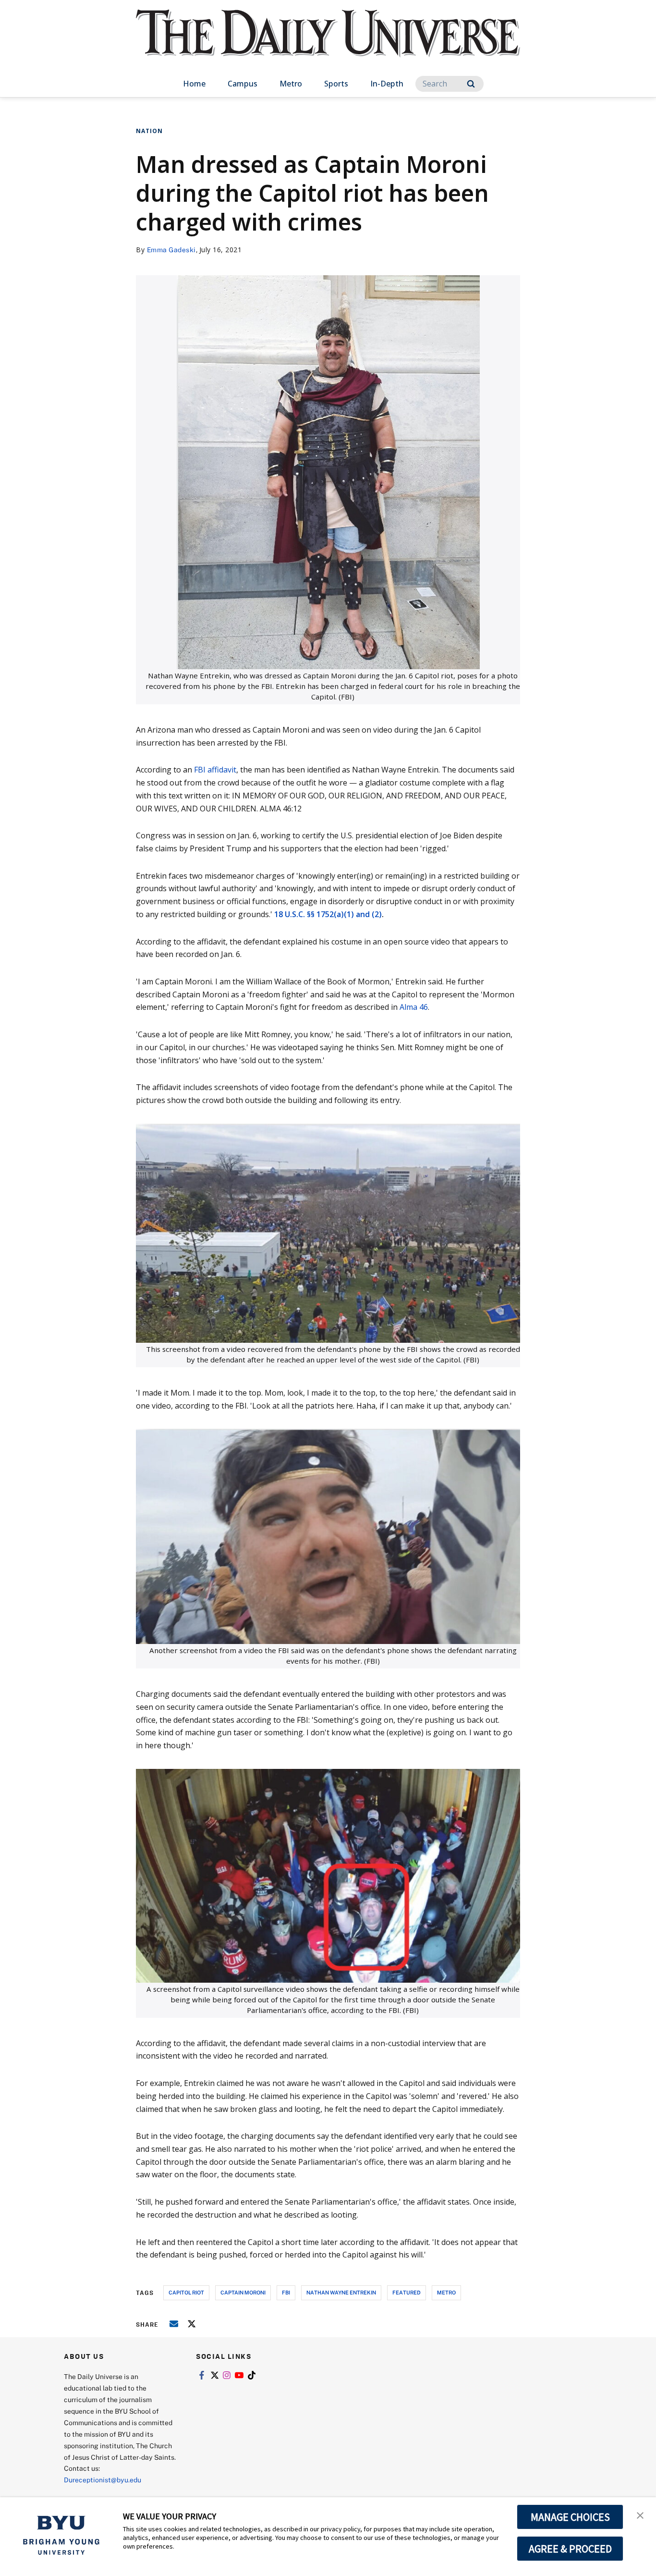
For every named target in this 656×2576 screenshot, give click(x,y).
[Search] (471, 84)
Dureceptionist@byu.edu (103, 2480)
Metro (291, 84)
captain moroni (243, 2292)
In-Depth (387, 84)
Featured (407, 2292)
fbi (286, 2292)
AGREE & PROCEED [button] (570, 2549)
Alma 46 (413, 1007)
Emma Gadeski (171, 250)
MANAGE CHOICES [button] (570, 2517)
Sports (336, 84)
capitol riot (186, 2292)
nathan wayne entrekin (341, 2292)
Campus (243, 84)
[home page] (328, 43)
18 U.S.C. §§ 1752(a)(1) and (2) (328, 914)
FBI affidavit (215, 770)
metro (446, 2292)
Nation (149, 131)
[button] (640, 2515)
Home (194, 84)
